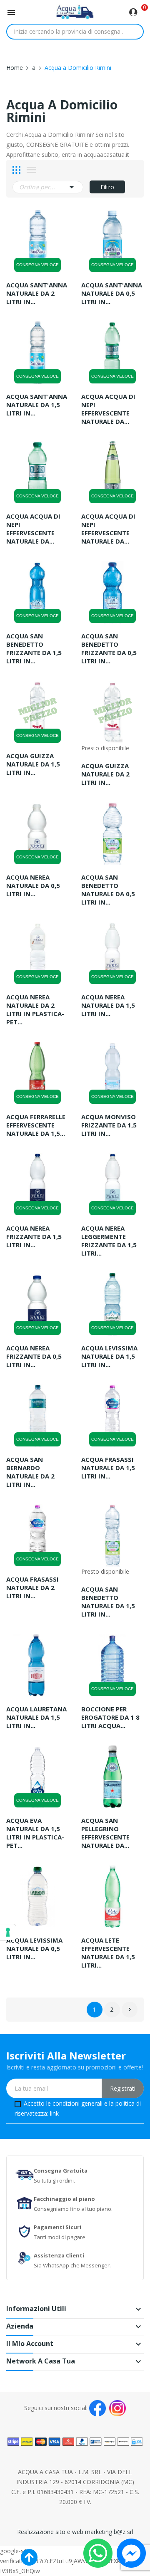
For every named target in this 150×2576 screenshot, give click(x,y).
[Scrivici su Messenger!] (131, 2553)
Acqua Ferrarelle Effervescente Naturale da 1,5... (36, 1125)
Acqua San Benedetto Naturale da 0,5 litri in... (108, 890)
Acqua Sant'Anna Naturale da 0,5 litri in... (112, 293)
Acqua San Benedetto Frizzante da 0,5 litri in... (109, 648)
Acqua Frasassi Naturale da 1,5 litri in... (108, 1468)
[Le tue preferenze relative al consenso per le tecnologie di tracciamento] (8, 1932)
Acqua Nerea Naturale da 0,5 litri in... (33, 885)
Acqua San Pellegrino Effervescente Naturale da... (105, 1833)
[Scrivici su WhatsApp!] (98, 2553)
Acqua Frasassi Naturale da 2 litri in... (32, 1587)
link (54, 2113)
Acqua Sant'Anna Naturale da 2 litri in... (37, 293)
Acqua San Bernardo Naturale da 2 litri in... (30, 1472)
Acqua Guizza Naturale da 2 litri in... (105, 774)
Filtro (107, 187)
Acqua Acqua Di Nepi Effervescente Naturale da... (108, 409)
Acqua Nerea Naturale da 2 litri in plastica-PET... (35, 1009)
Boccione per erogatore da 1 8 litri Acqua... (110, 1717)
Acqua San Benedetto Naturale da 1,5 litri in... (108, 1602)
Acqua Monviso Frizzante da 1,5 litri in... (109, 1125)
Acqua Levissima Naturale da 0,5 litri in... (34, 1948)
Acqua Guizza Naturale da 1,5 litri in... (33, 764)
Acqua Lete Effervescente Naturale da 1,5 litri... (108, 1953)
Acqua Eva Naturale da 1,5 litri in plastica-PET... (35, 1833)
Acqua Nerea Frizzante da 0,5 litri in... (34, 1356)
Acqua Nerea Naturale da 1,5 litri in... (108, 1005)
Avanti (130, 2010)
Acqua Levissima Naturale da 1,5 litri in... (109, 1356)
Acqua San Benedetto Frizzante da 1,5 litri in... (34, 648)
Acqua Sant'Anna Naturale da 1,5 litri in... (37, 405)
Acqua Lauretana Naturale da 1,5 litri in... (36, 1717)
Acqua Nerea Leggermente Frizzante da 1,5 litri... (109, 1241)
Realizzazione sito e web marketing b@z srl (75, 2532)
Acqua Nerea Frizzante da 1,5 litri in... (34, 1236)
